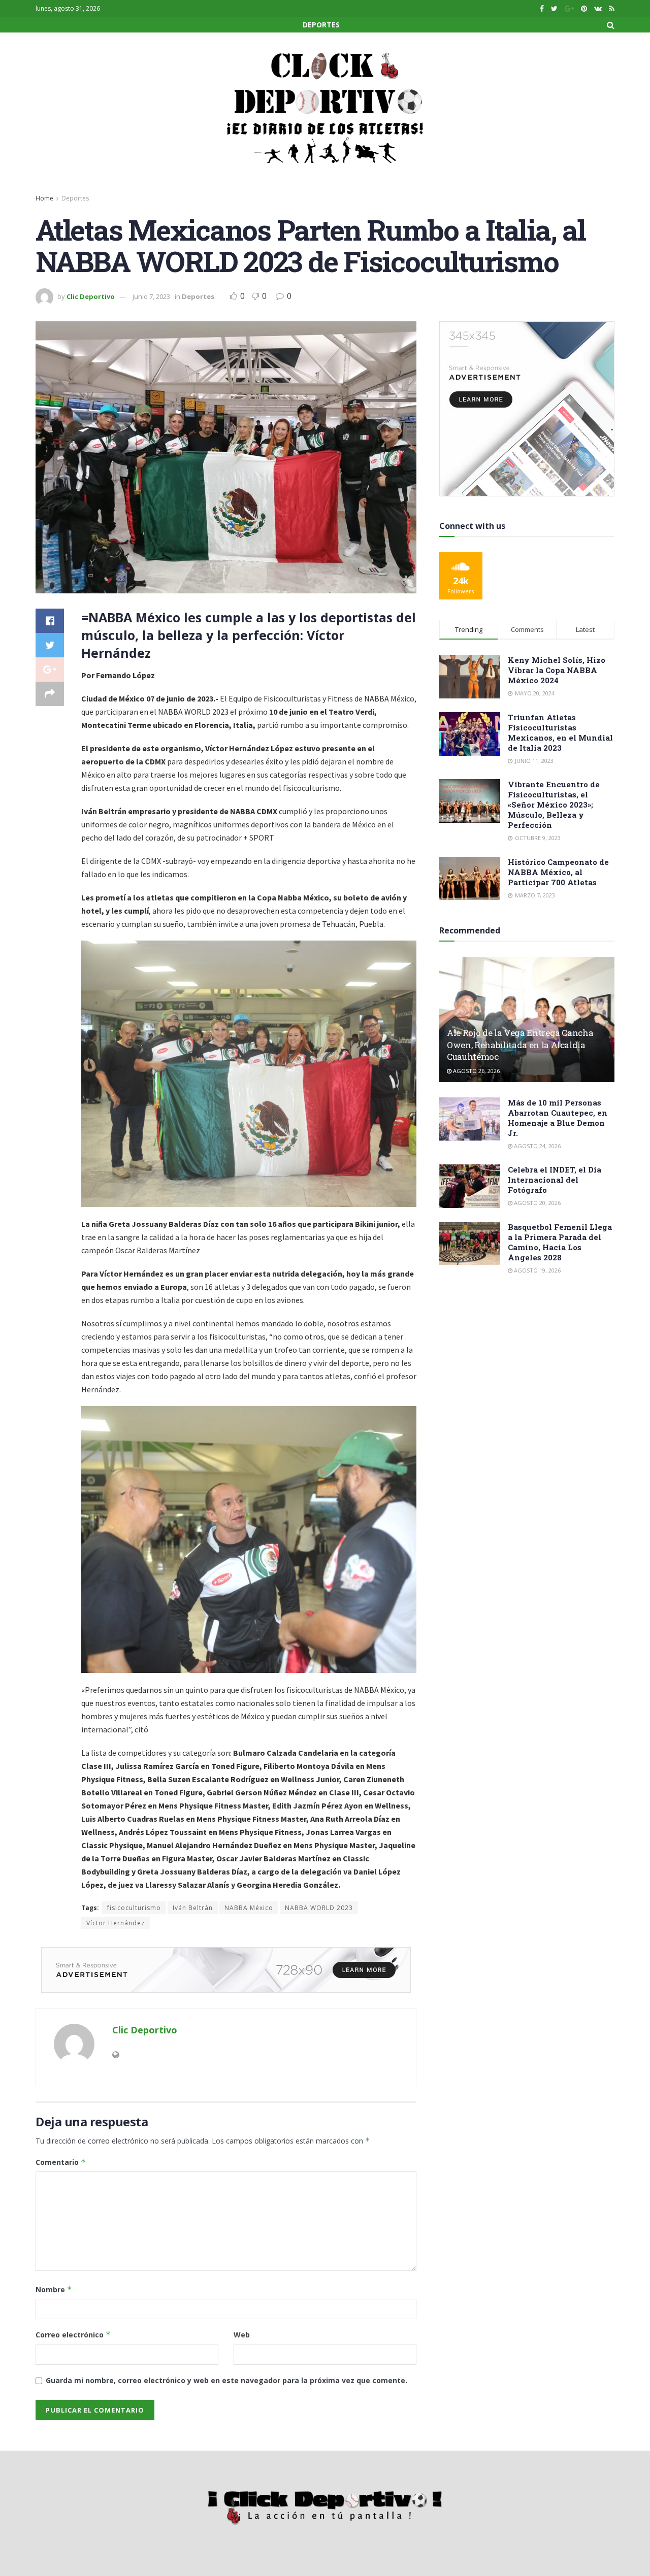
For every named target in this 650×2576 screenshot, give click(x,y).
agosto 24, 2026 (537, 1146)
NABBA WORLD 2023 (319, 1908)
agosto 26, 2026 (476, 1071)
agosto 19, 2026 (537, 1270)
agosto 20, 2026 (537, 1203)
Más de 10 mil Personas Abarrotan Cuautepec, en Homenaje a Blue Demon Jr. (558, 1118)
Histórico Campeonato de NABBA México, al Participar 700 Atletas (558, 872)
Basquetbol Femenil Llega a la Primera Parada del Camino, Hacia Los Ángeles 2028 (560, 1242)
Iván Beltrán (193, 1908)
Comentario (61, 2162)
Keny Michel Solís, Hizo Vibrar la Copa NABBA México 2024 (557, 670)
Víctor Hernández (116, 1923)
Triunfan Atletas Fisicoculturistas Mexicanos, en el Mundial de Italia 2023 (560, 732)
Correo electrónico (73, 2335)
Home (44, 198)
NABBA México (249, 1908)
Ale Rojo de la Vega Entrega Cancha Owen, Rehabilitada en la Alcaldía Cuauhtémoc (520, 1045)
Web (242, 2335)
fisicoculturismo (134, 1908)
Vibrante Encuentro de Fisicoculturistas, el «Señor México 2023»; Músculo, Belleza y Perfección (554, 805)
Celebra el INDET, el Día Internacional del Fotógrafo (555, 1180)
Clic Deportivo (91, 296)
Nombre (54, 2289)
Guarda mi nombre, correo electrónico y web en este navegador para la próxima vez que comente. (226, 2380)
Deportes (321, 25)
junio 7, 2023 (151, 296)
